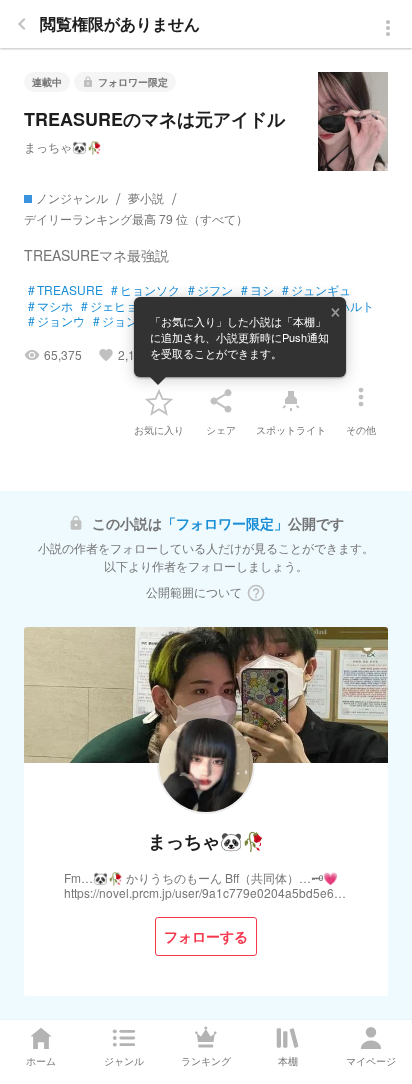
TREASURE (65, 290)
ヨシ (257, 290)
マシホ (50, 306)
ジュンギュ (316, 290)
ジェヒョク (115, 306)
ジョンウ (56, 321)
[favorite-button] (159, 401)
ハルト (351, 306)
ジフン (210, 290)
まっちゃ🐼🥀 (63, 146)
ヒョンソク (145, 290)
